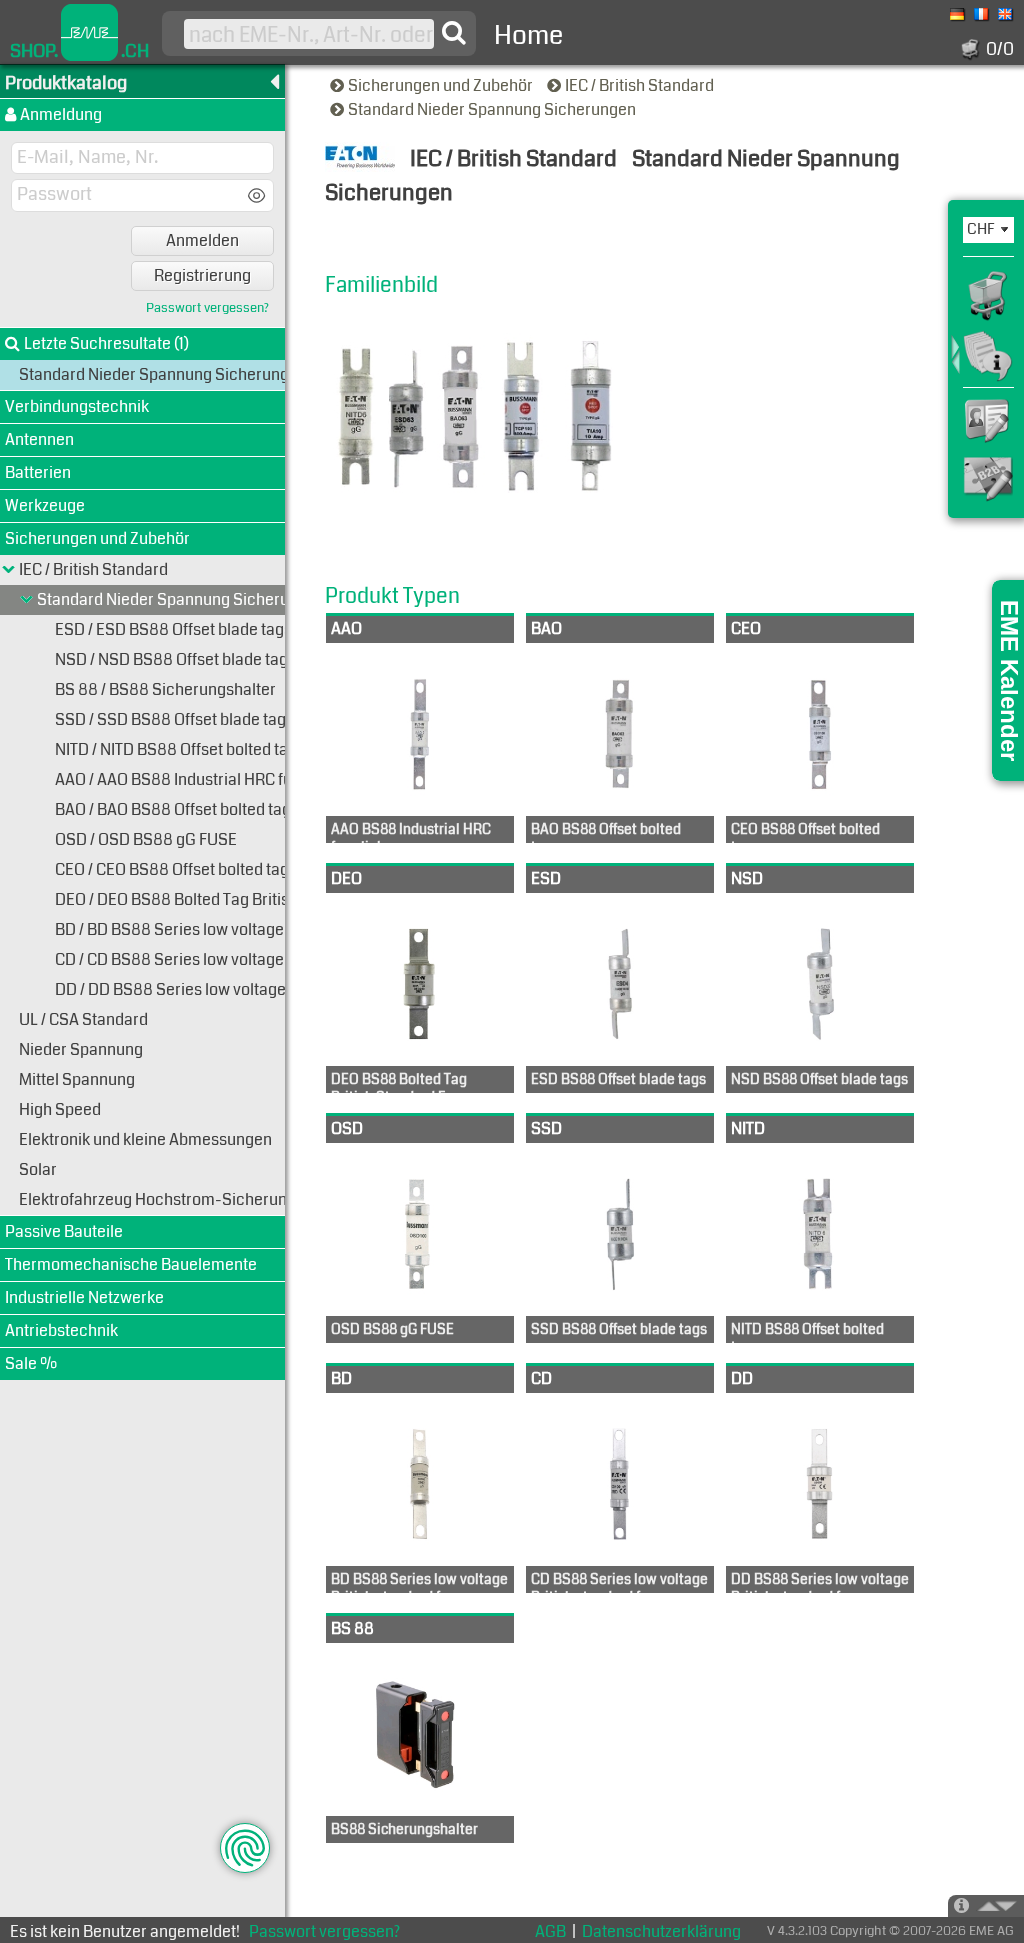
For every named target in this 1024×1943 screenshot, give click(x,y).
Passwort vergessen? (207, 308)
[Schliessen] (27, 600)
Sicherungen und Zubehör (442, 85)
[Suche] (454, 33)
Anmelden (202, 240)
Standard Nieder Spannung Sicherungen (493, 109)
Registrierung (202, 275)
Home (528, 35)
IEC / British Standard (641, 85)
